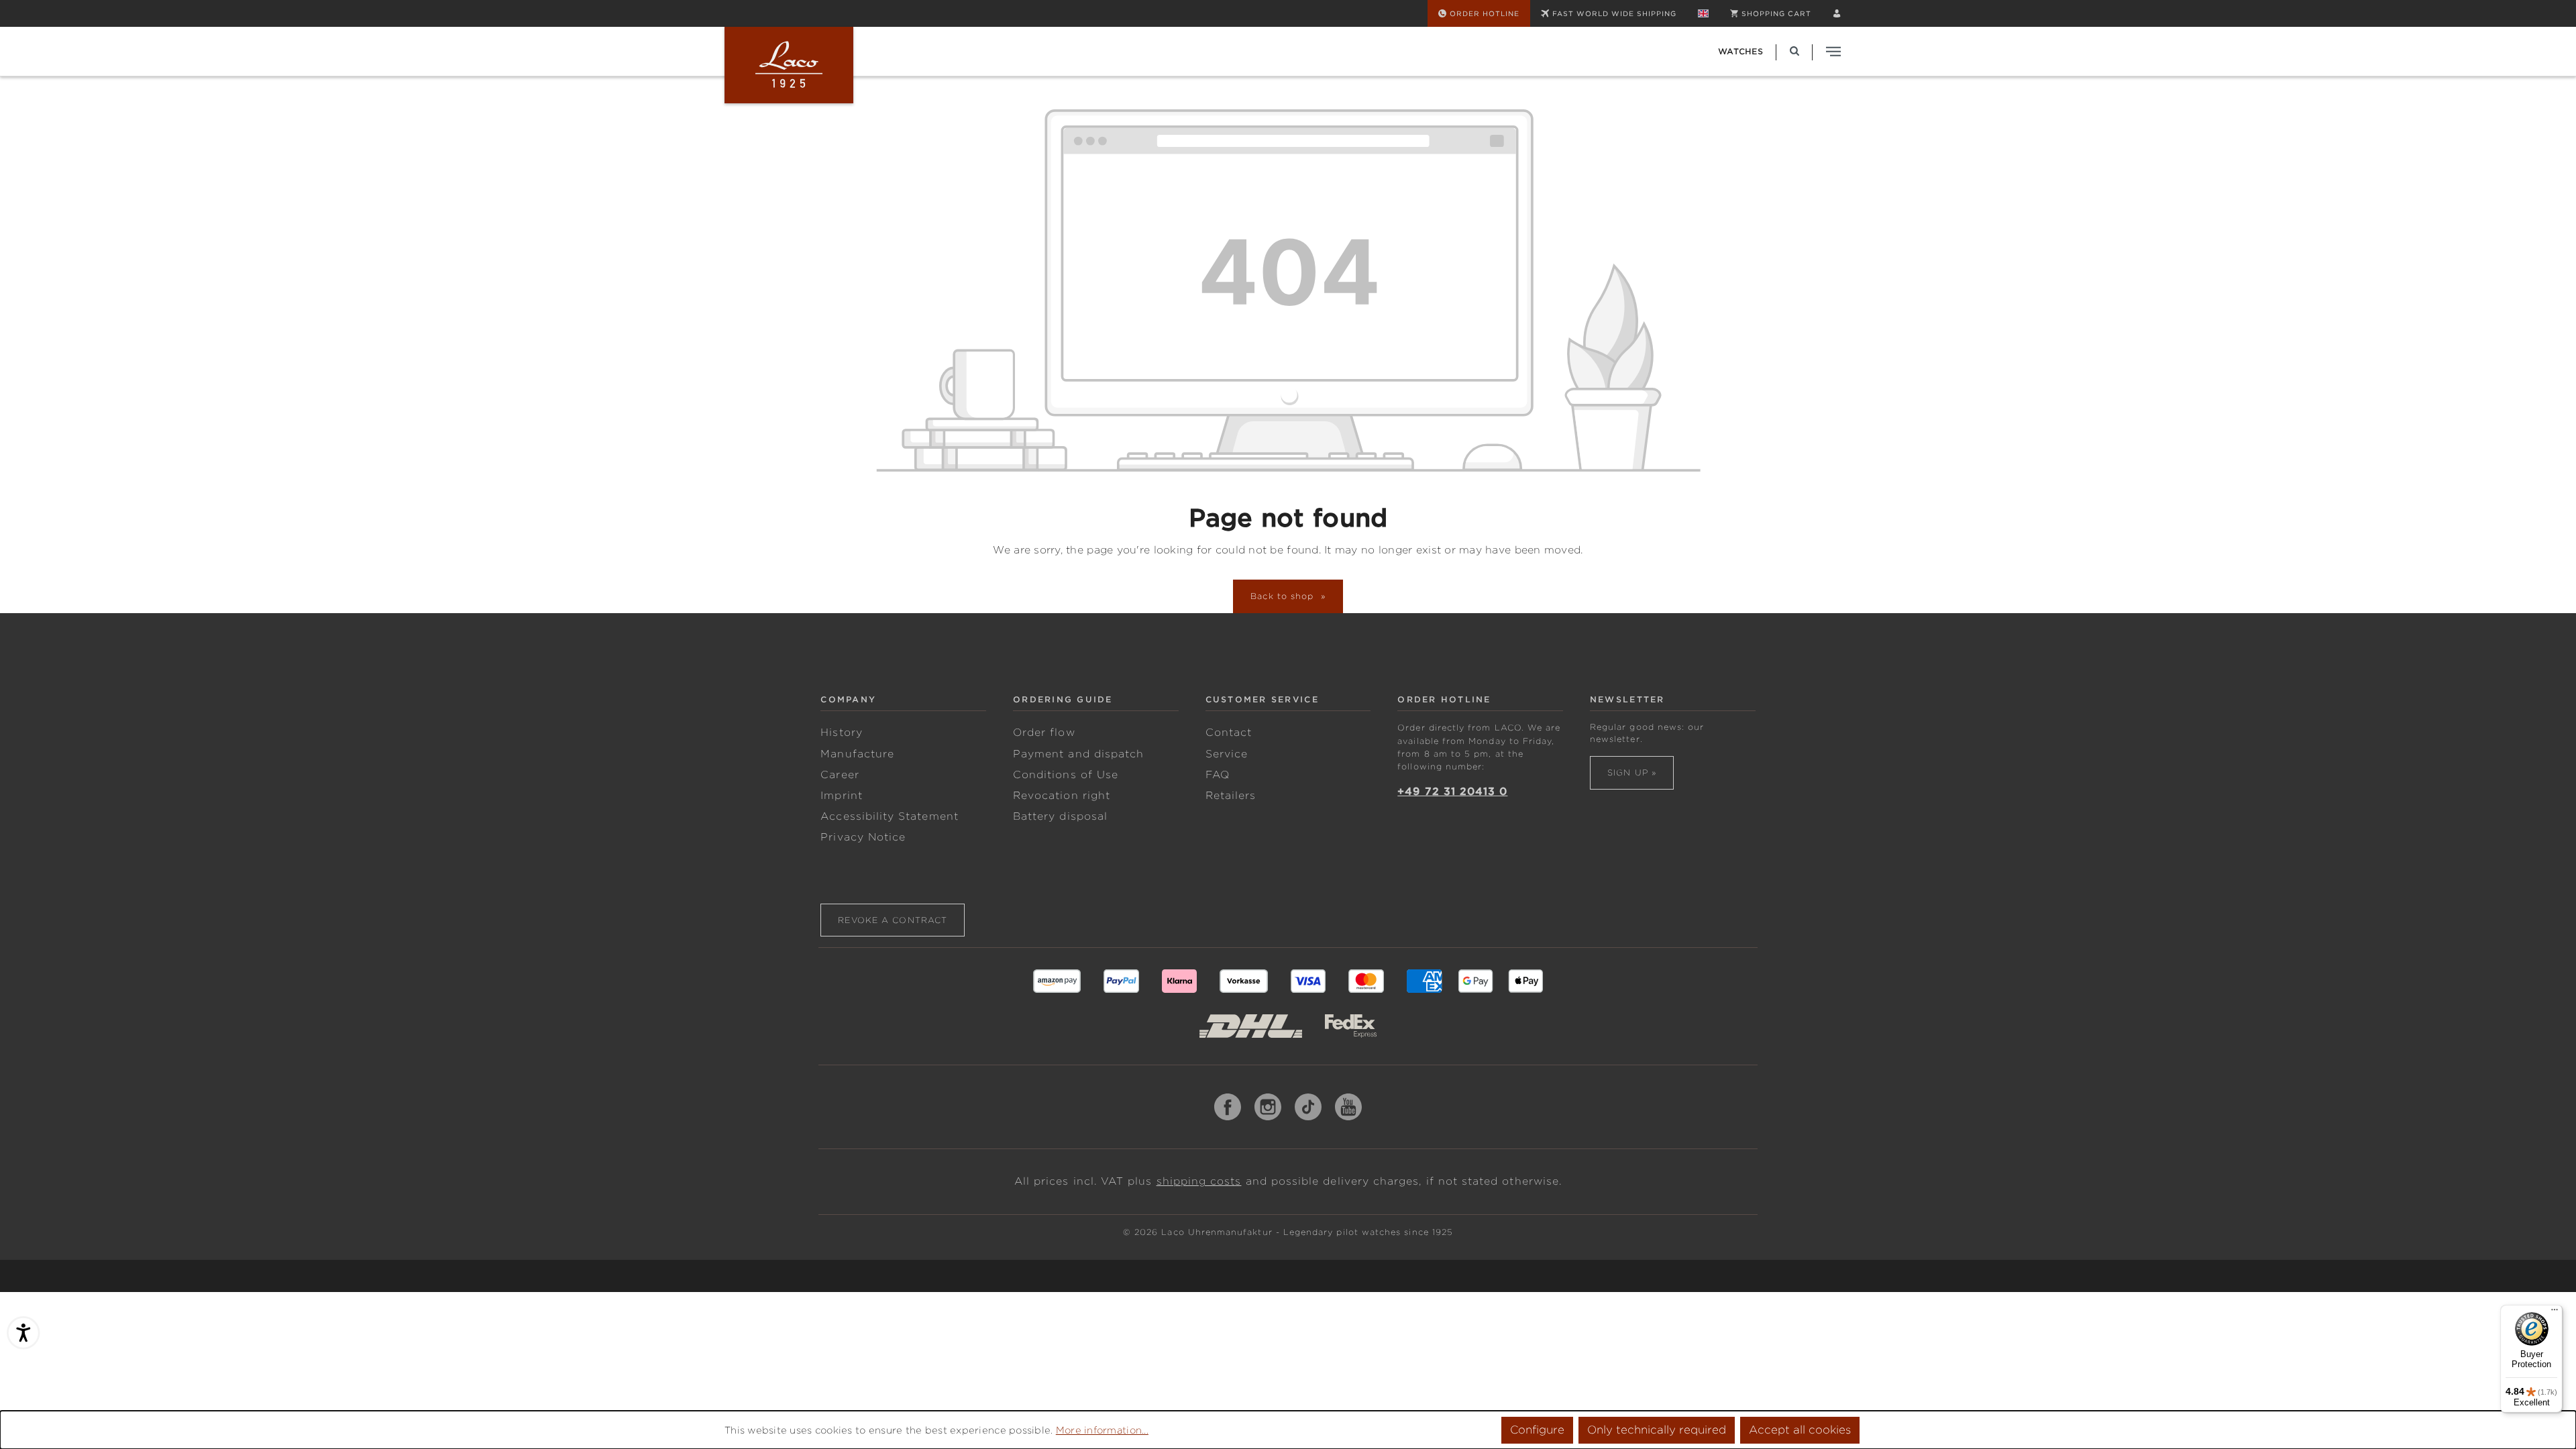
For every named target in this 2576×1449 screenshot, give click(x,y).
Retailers (1231, 796)
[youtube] (1348, 1107)
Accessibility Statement (889, 816)
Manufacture (857, 754)
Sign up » (1632, 772)
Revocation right (1062, 796)
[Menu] (2555, 1313)
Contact (1229, 733)
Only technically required (1657, 1430)
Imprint (841, 796)
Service (1227, 754)
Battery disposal (1060, 816)
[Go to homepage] (789, 65)
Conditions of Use (1066, 775)
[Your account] (1837, 13)
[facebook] (1228, 1107)
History (841, 733)
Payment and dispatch (1078, 754)
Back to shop (1284, 596)
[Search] (1794, 51)
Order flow (1044, 733)
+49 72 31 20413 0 (1452, 792)
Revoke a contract (893, 920)
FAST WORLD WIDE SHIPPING (1614, 13)
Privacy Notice (863, 837)
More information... (1102, 1430)
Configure (1537, 1430)
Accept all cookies (1800, 1430)
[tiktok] (1308, 1107)
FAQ (1218, 775)
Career (840, 775)
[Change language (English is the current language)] (1703, 13)
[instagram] (1268, 1107)
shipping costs (1199, 1181)
